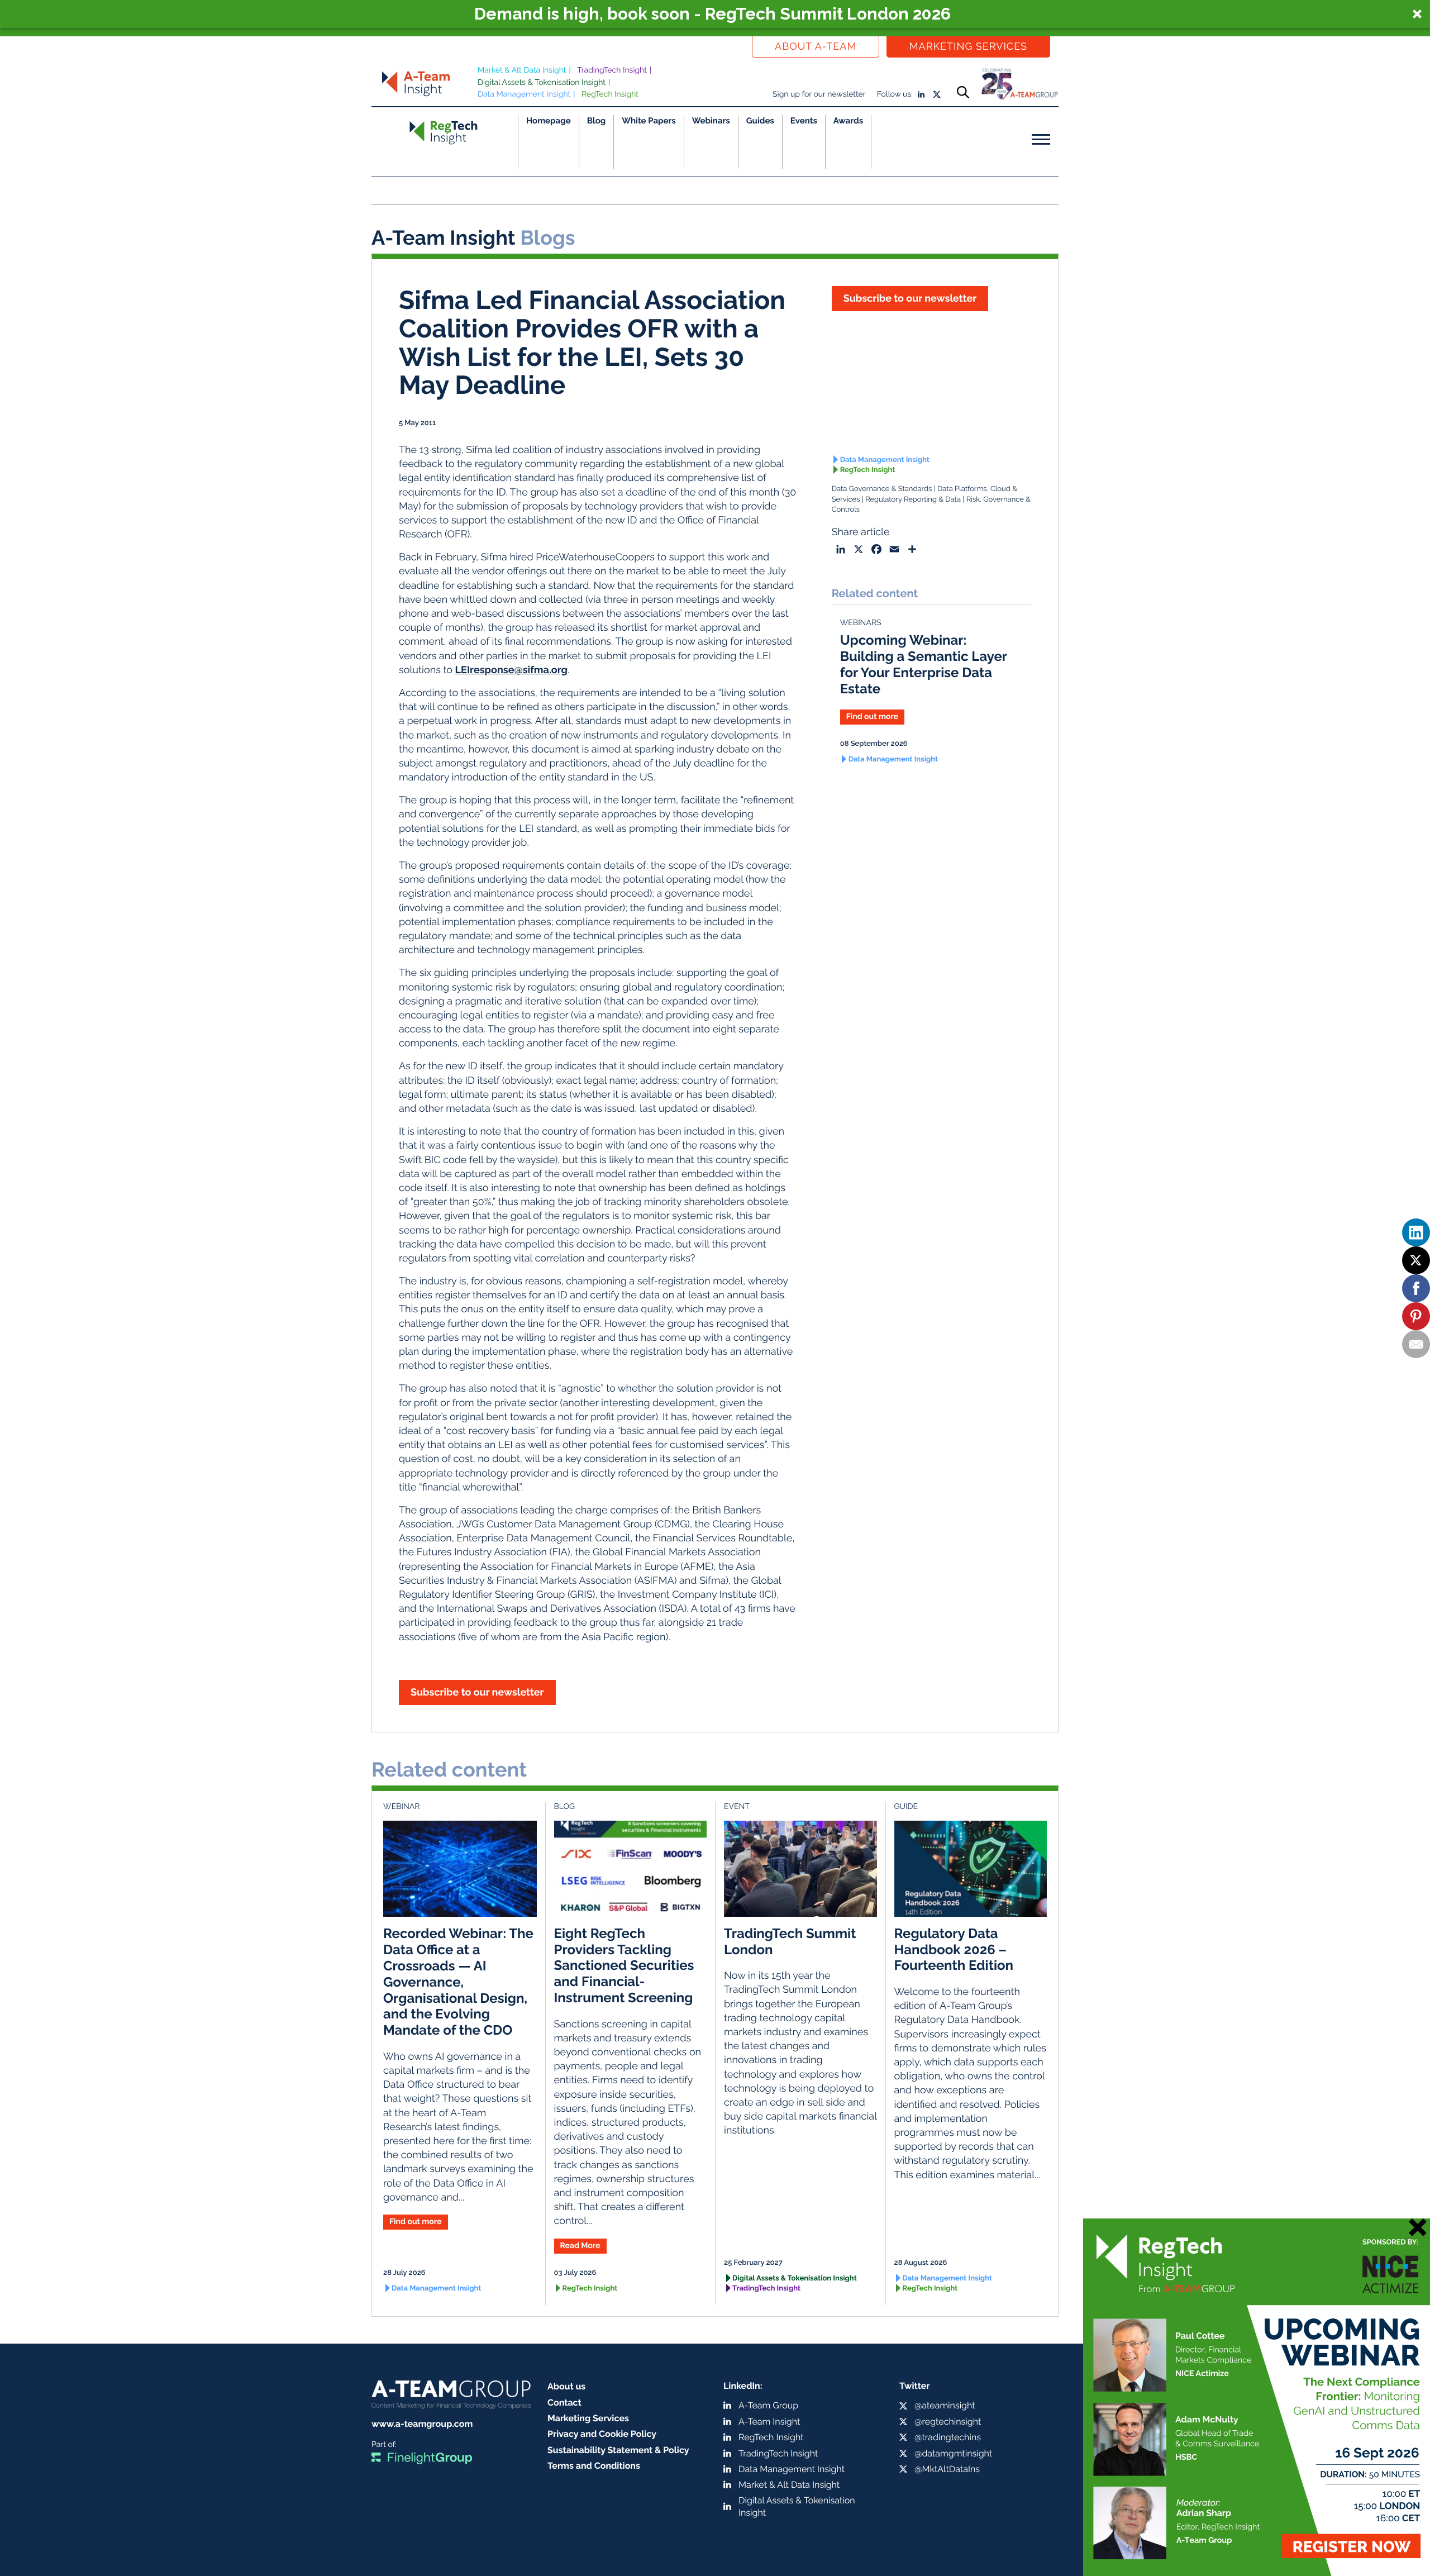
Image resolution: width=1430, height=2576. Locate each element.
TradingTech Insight (612, 70)
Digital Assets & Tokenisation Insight (542, 83)
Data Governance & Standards (882, 489)
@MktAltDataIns (947, 2469)
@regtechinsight (948, 2422)
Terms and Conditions (594, 2466)
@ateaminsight (945, 2405)
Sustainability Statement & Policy (618, 2450)
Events (804, 121)
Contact (564, 2403)
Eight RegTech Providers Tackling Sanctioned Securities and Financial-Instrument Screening (624, 1965)
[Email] (1416, 1344)
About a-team (816, 47)
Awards (848, 121)
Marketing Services (968, 47)
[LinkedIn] (1416, 1232)
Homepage (549, 121)
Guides (760, 121)
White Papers (649, 121)
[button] (715, 14)
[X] (1416, 1260)
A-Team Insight (769, 2422)
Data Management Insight (524, 94)
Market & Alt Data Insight (522, 70)
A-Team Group (768, 2405)
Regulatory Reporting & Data (913, 500)
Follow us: (895, 94)
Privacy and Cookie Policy (602, 2434)
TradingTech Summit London (790, 1941)
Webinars (711, 121)
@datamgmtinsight (953, 2453)
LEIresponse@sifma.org (511, 670)
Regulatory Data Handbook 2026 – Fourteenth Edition (954, 1949)
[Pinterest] (1416, 1316)
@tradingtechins (948, 2437)
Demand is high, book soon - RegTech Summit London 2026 (712, 14)
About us (566, 2386)
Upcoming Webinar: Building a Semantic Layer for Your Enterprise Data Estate (924, 664)
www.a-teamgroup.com (422, 2424)
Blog (597, 121)
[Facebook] (1416, 1288)
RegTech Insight (610, 94)
